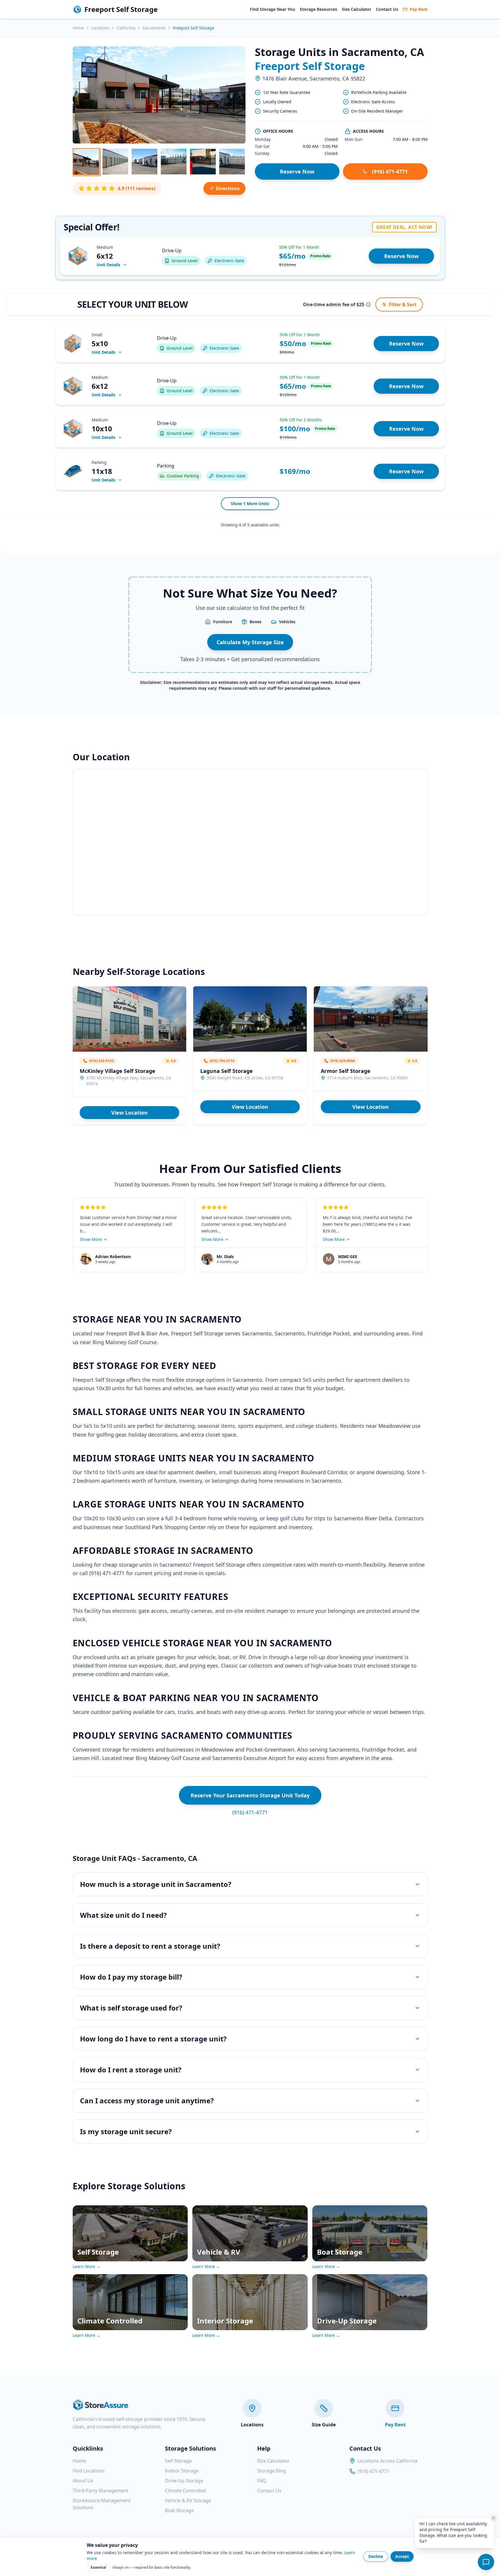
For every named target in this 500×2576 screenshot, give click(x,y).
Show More (91, 1239)
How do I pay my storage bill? (131, 1977)
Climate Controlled (185, 2491)
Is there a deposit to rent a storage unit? (150, 1946)
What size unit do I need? (123, 1915)
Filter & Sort (403, 304)
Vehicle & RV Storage (188, 2500)
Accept (402, 2556)
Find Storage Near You (272, 9)
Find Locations (89, 2471)
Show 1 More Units (250, 504)
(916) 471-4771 (390, 171)
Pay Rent (419, 9)
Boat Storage (179, 2510)
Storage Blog (271, 2471)
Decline (376, 2556)
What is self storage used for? (131, 2008)
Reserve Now (297, 171)
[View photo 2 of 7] (115, 162)
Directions (228, 188)
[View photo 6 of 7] (232, 162)
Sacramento (154, 28)
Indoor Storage (182, 2471)
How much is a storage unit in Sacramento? (156, 1884)
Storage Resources (318, 9)
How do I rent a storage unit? (131, 2070)
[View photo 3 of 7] (144, 162)
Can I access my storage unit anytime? (147, 2100)
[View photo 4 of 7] (174, 162)
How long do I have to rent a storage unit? (153, 2039)
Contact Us (387, 9)
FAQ (262, 2481)
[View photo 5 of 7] (203, 162)
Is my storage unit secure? (126, 2131)
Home (78, 28)
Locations (100, 28)
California (126, 28)
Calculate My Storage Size (250, 642)
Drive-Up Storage (184, 2481)
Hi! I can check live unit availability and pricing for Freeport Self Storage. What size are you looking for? (453, 2532)
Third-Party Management (101, 2491)
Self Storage (178, 2461)
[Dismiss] (494, 2518)
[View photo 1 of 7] (86, 162)
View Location (129, 1113)
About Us (83, 2481)
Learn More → (87, 2266)
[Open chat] (486, 2562)
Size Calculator (357, 9)
